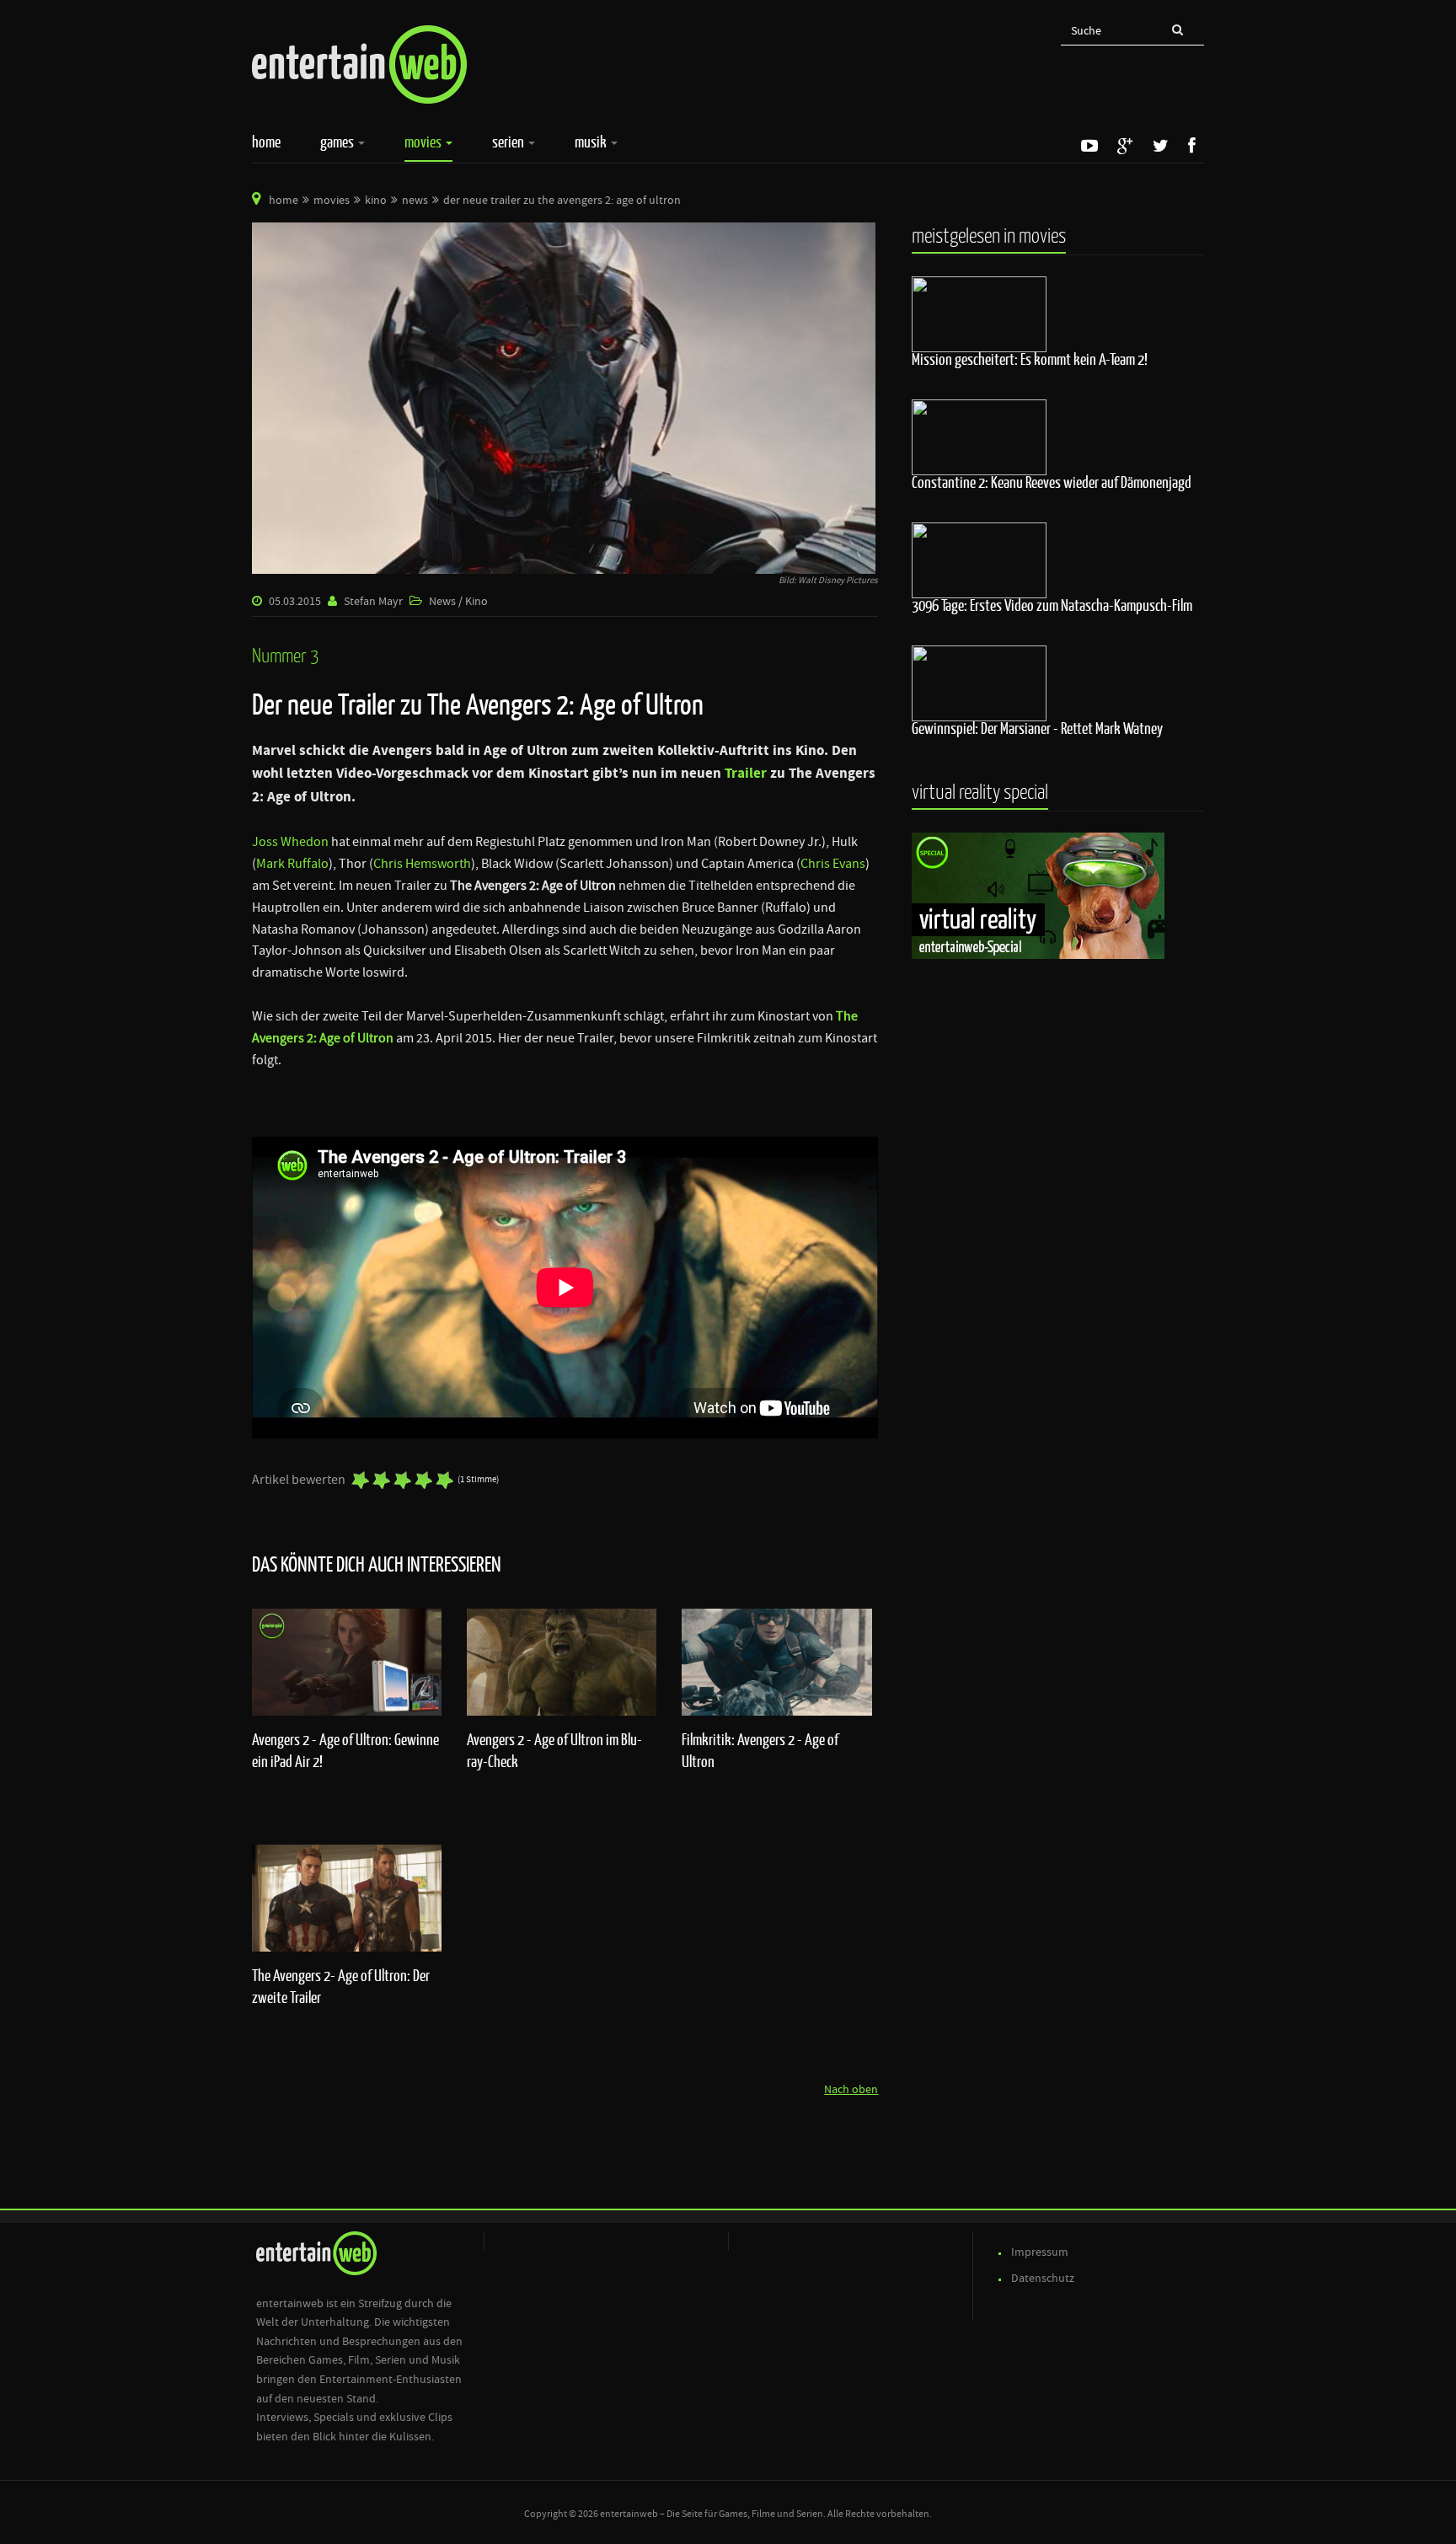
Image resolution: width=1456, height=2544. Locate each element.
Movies (424, 142)
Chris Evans (833, 864)
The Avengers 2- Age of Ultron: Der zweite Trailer (341, 1986)
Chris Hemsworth (422, 864)
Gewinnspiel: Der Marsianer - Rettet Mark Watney (1037, 728)
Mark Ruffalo (292, 864)
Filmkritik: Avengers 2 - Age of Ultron (760, 1750)
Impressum (1040, 2252)
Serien (509, 142)
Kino (376, 201)
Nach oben (851, 2090)
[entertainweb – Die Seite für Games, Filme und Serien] (359, 64)
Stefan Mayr (373, 602)
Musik (592, 142)
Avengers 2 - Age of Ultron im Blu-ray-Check (554, 1750)
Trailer (746, 774)
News (415, 201)
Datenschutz (1043, 2279)
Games (338, 142)
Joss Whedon (290, 842)
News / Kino (458, 602)
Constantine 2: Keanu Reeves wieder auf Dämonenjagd (1052, 482)
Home (266, 142)
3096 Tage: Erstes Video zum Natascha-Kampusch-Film (1052, 605)
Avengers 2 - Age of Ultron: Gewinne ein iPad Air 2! (345, 1750)
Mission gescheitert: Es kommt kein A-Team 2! (1030, 359)
